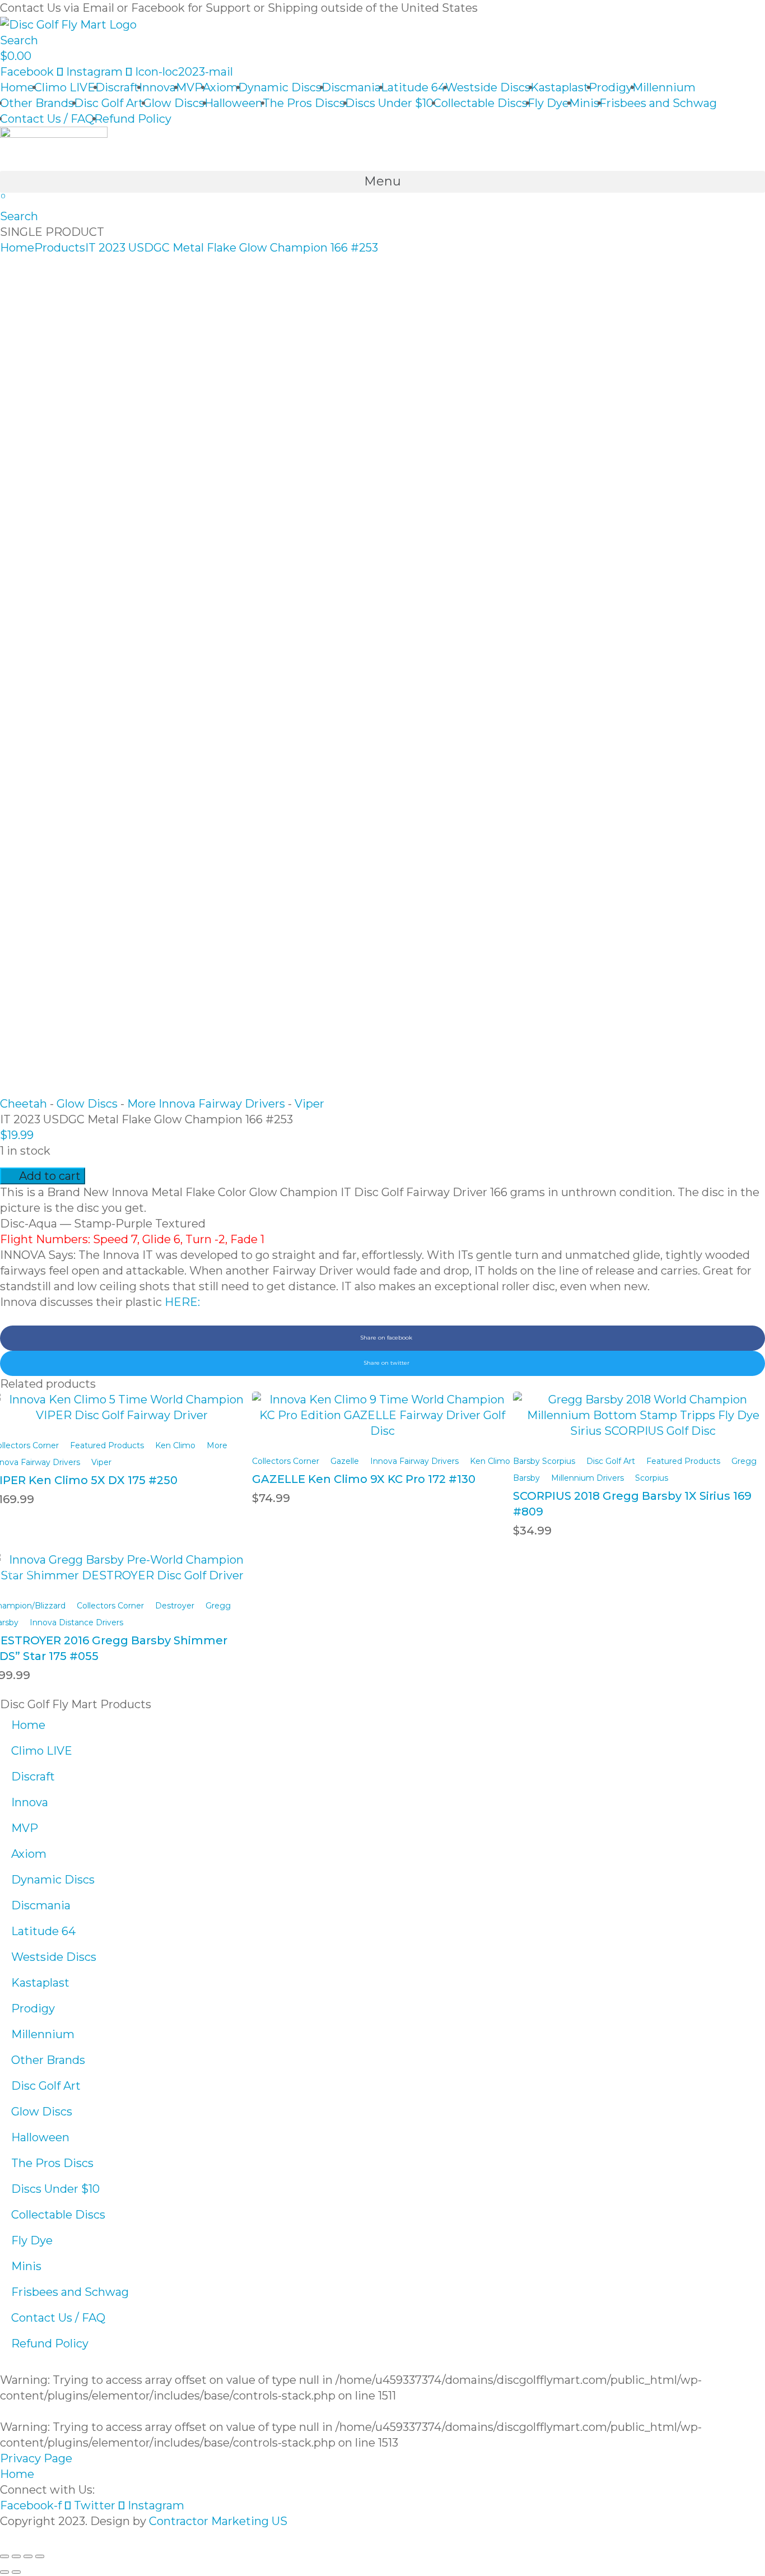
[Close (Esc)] (4, 2556)
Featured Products (107, 1445)
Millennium (664, 87)
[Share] (16, 2556)
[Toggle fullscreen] (28, 2556)
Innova (157, 87)
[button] (382, 182)
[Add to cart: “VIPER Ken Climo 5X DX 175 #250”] (122, 1400)
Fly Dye (548, 103)
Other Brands (37, 103)
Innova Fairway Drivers (414, 1461)
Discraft (117, 87)
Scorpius (652, 1478)
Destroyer (175, 1606)
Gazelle (345, 1461)
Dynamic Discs (280, 87)
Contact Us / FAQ (47, 119)
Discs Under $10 (389, 103)
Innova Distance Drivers (76, 1622)
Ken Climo (175, 1445)
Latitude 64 (413, 87)
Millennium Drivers (587, 1478)
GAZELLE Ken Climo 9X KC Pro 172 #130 (364, 1479)
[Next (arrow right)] (16, 2572)
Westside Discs (488, 87)
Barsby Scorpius (544, 1461)
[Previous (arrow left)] (4, 2572)
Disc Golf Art (109, 103)
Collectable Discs (481, 103)
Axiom (220, 87)
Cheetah (24, 1104)
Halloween (234, 103)
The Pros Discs (304, 103)
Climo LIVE (65, 87)
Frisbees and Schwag (658, 103)
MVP (189, 87)
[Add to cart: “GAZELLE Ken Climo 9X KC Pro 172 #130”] (382, 1406)
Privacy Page (36, 2458)
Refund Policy (133, 119)
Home (17, 87)
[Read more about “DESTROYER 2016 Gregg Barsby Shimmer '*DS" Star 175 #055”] (122, 1560)
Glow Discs (174, 103)
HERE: (182, 1302)
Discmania (351, 87)
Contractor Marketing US (218, 2521)
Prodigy (610, 87)
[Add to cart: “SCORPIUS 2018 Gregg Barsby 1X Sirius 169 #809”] (643, 1406)
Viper (309, 1104)
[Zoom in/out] (40, 2556)
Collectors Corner (286, 1461)
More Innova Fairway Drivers (206, 1104)
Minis (584, 103)
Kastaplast (559, 87)
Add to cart (50, 1176)
